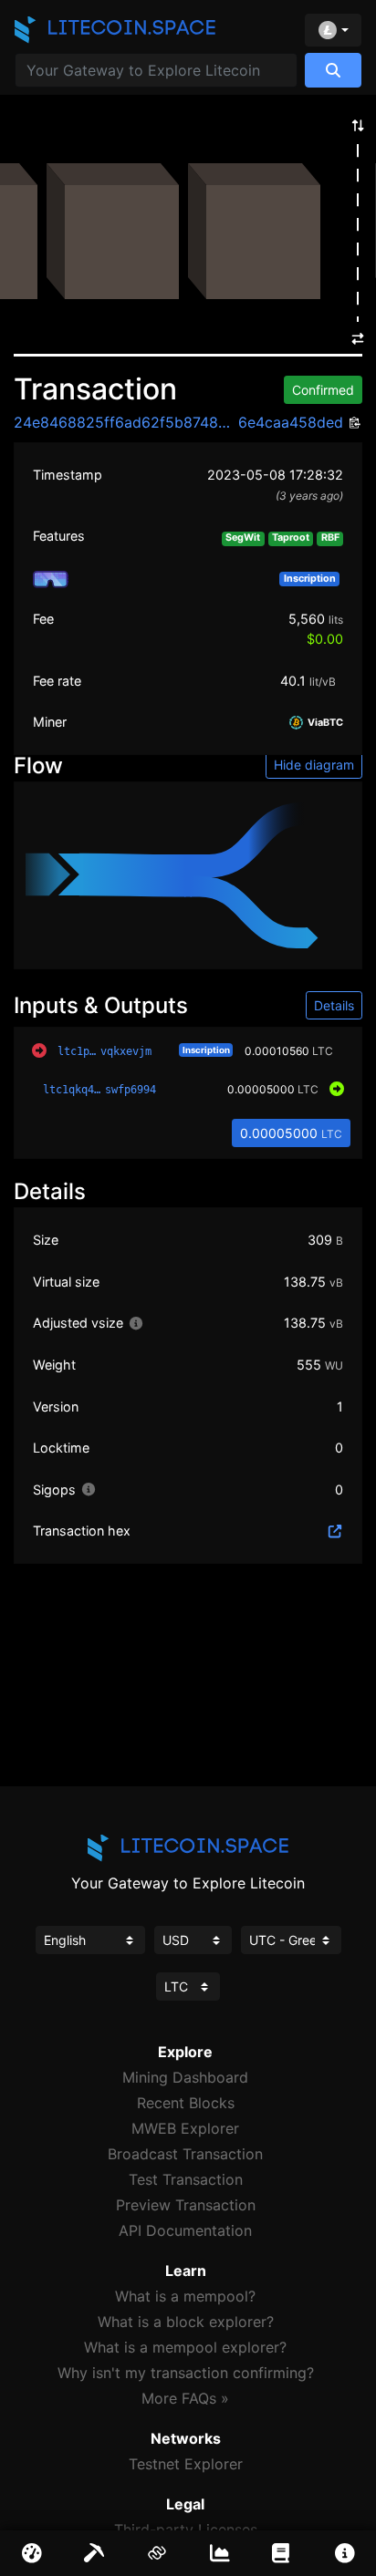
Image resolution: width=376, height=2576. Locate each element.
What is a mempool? (185, 2296)
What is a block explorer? (186, 2322)
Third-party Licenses (186, 2529)
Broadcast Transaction (185, 2154)
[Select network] (333, 30)
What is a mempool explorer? (185, 2347)
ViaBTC (324, 723)
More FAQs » (185, 2398)
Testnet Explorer (186, 2464)
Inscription (206, 1050)
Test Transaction (186, 2179)
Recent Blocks (186, 2103)
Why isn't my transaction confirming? (186, 2373)
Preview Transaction (186, 2205)
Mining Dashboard (185, 2077)
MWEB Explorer (185, 2128)
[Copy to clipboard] (353, 424)
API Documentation (185, 2230)
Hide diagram (314, 765)
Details (334, 1005)
